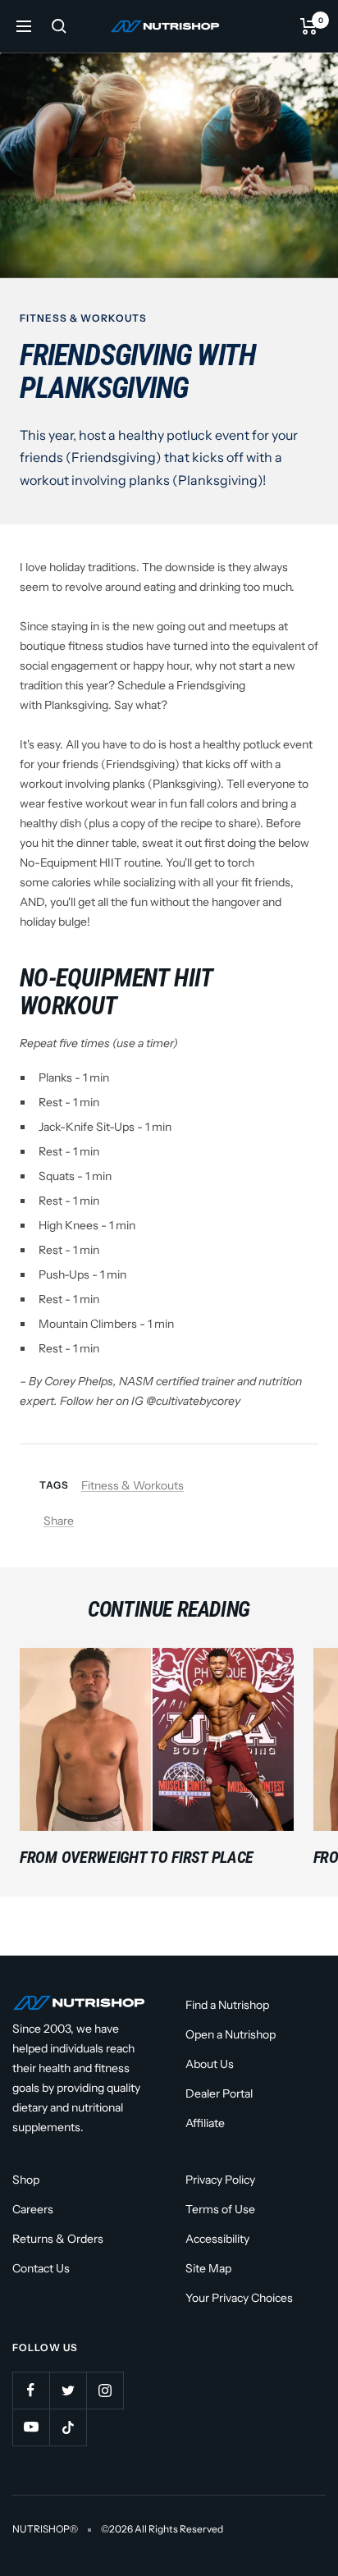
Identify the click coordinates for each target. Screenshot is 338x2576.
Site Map (208, 2268)
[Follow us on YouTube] (31, 2427)
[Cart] (309, 26)
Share (59, 1521)
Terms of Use (220, 2209)
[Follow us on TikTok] (68, 2427)
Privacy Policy (220, 2180)
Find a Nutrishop (227, 2005)
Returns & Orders (58, 2239)
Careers (33, 2209)
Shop (26, 2180)
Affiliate (205, 2123)
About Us (210, 2064)
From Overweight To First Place (137, 1857)
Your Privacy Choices (239, 2298)
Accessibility (217, 2239)
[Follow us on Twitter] (68, 2390)
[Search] (59, 26)
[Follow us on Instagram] (105, 2390)
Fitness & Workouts (83, 318)
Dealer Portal (219, 2093)
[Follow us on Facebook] (31, 2390)
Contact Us (41, 2268)
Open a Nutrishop (231, 2034)
